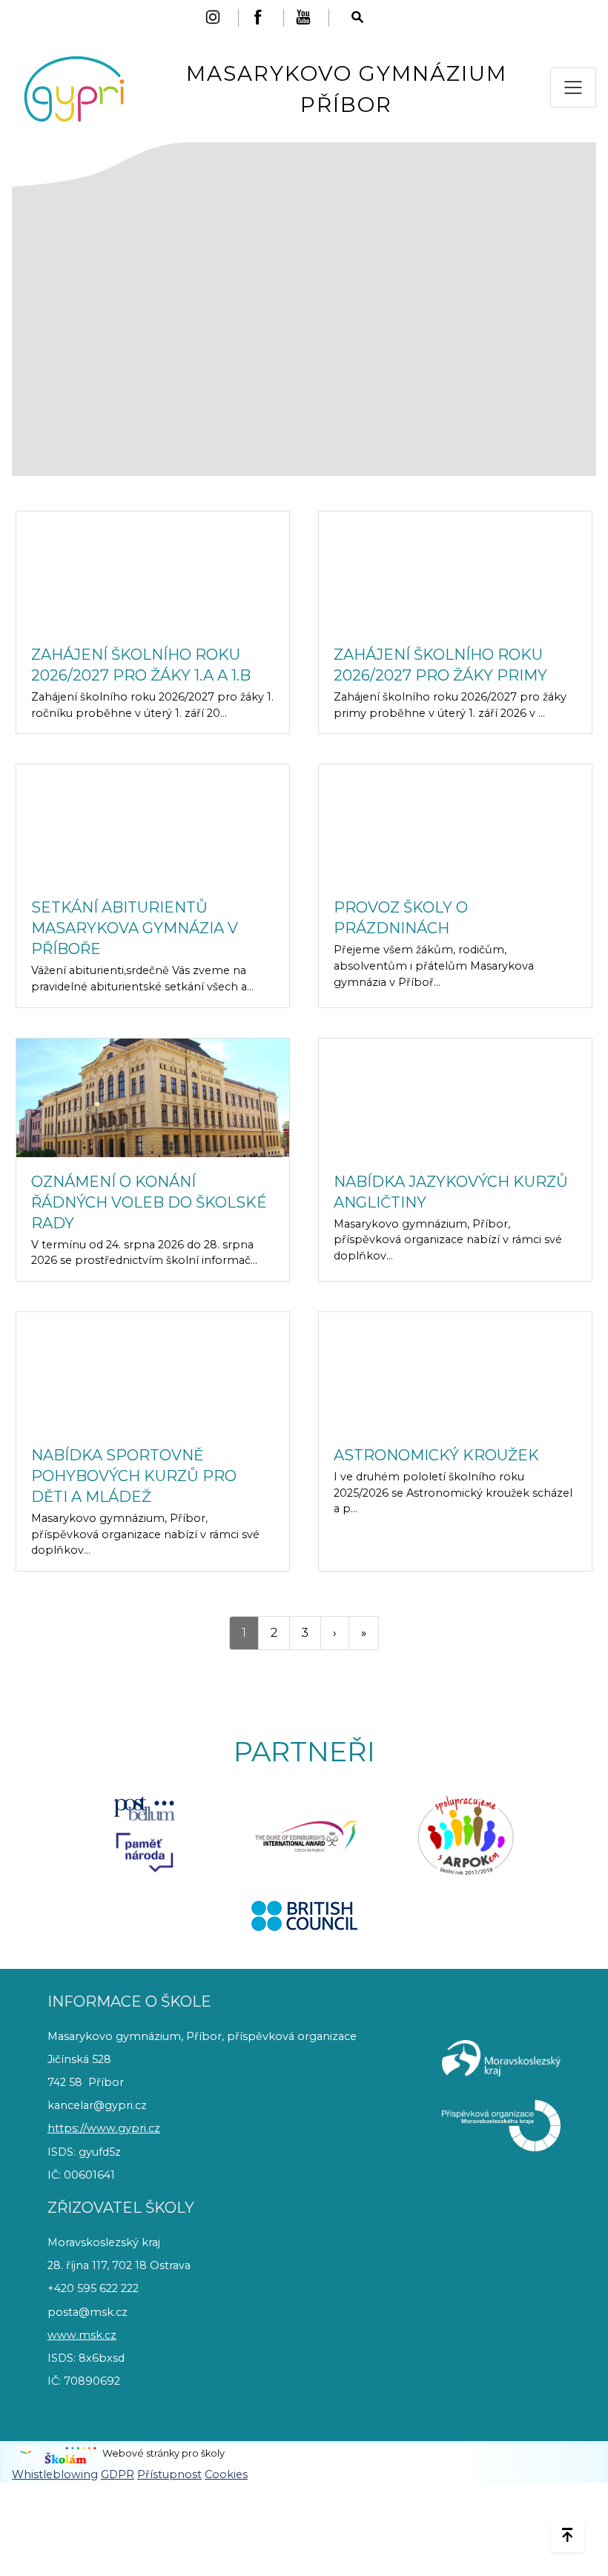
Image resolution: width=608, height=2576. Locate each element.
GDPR (118, 2474)
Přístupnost (169, 2474)
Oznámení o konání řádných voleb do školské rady (149, 1202)
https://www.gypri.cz (104, 2128)
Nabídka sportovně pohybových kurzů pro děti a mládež (134, 1476)
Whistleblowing (55, 2474)
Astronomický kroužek (436, 1455)
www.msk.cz (82, 2335)
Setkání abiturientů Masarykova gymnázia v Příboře (135, 928)
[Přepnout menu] (573, 87)
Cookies (226, 2474)
